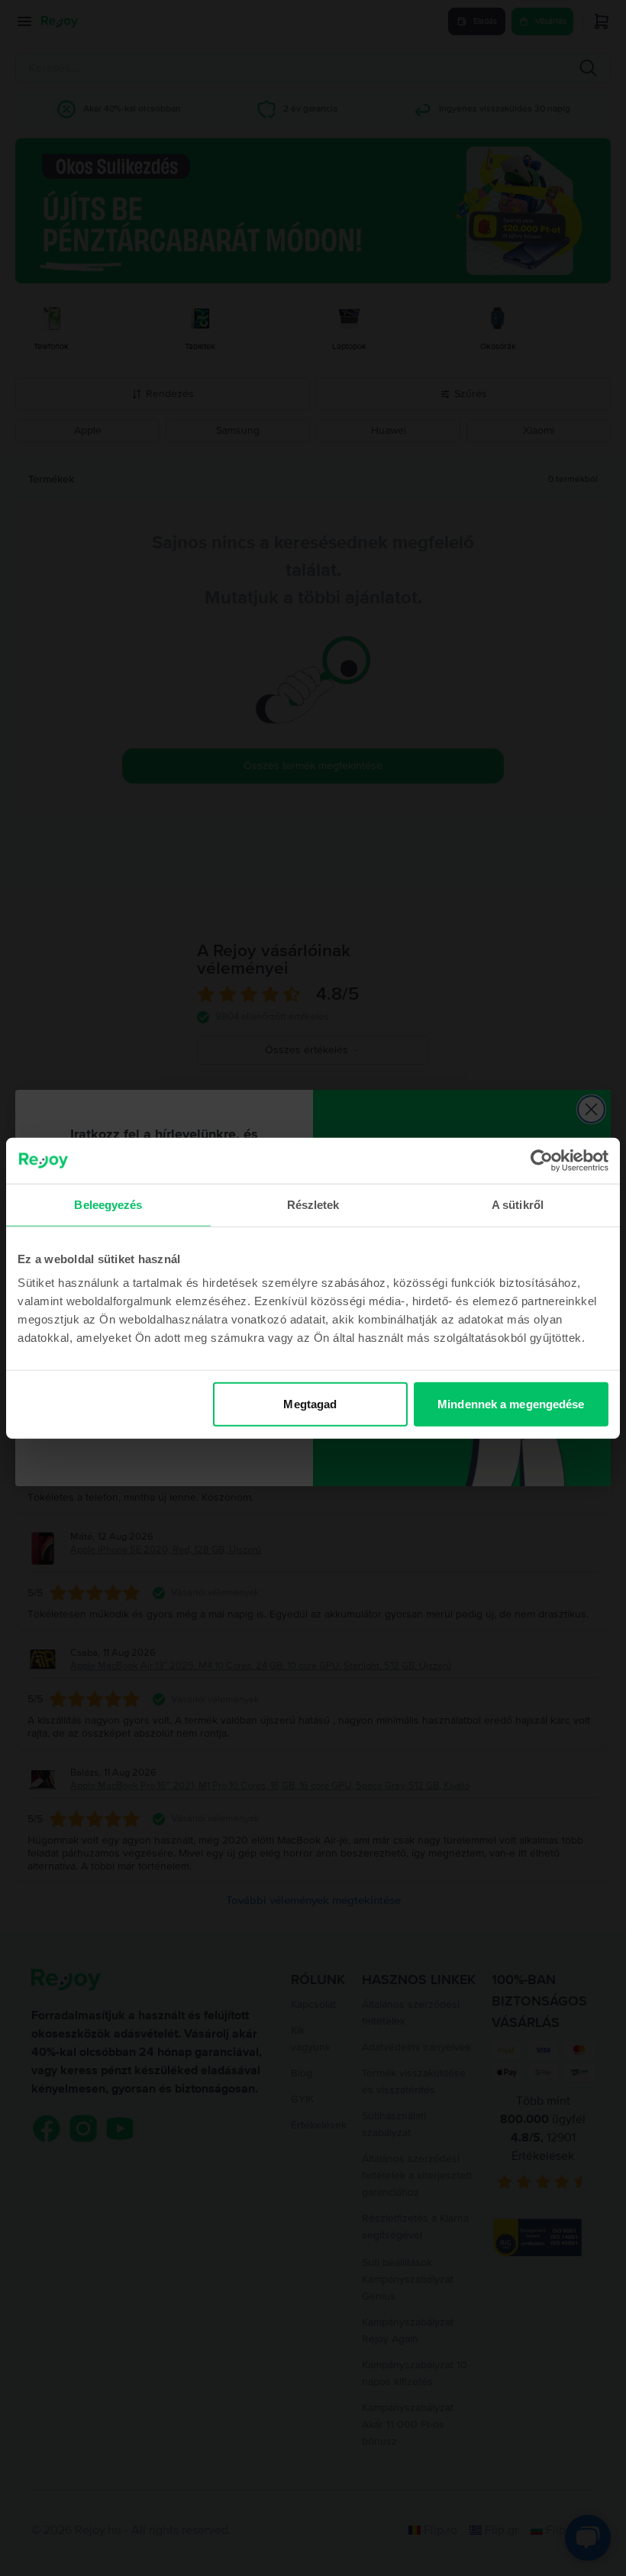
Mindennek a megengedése (511, 1404)
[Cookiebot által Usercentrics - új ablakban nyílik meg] (542, 1160)
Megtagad (310, 1404)
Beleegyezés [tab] (108, 1204)
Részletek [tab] (313, 1204)
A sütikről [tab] (518, 1204)
